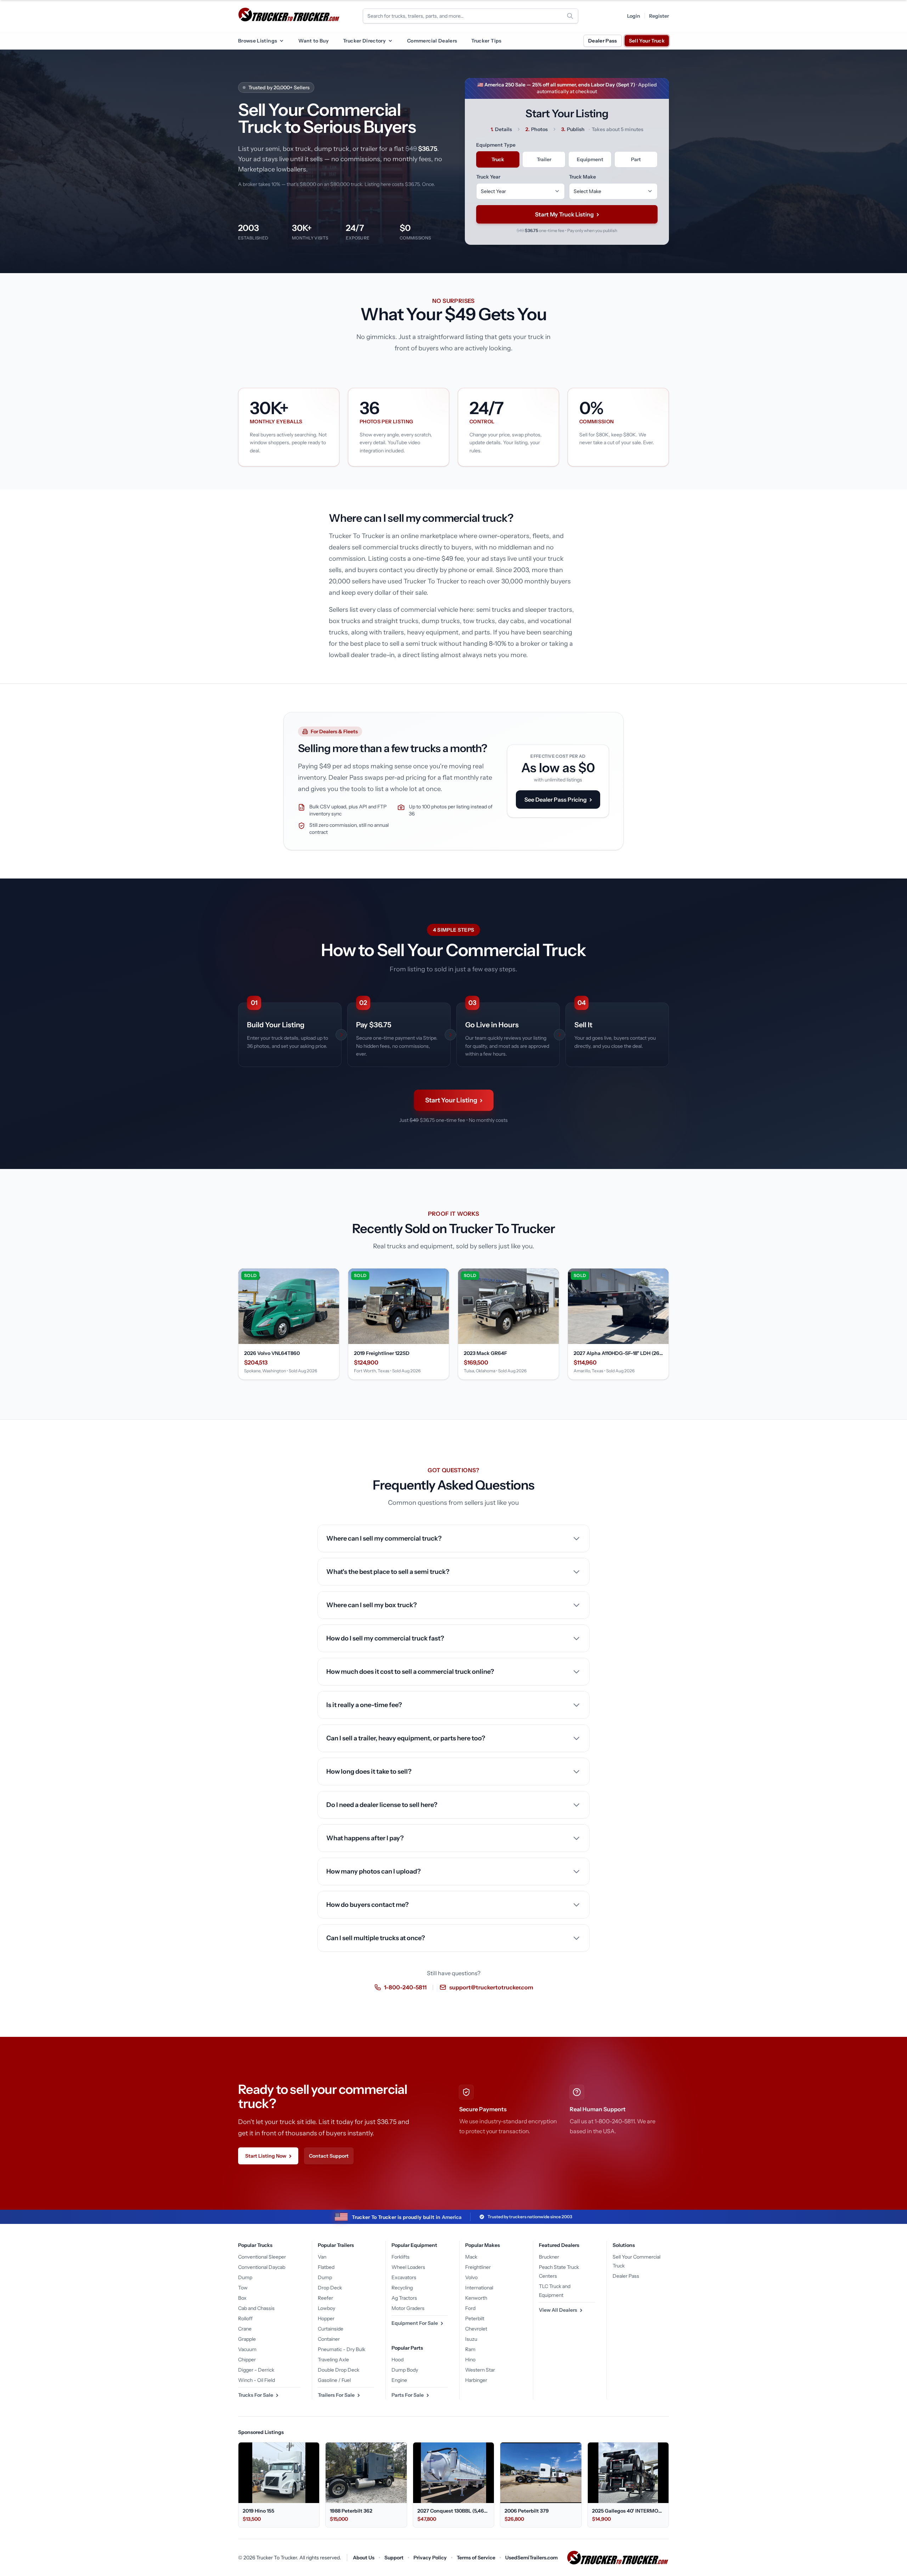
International (479, 2288)
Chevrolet (476, 2329)
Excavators (404, 2277)
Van (322, 2257)
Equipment (590, 159)
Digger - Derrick (256, 2370)
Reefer (325, 2298)
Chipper (247, 2360)
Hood (398, 2360)
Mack (471, 2257)
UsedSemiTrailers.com (531, 2558)
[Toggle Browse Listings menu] (281, 41)
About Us (364, 2558)
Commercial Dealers (432, 41)
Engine (399, 2380)
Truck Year (488, 177)
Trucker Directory (364, 41)
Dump (245, 2277)
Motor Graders (408, 2308)
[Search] (570, 16)
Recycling (402, 2288)
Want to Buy (314, 41)
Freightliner (478, 2267)
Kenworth (476, 2298)
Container (329, 2339)
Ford (470, 2308)
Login (634, 16)
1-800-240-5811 (405, 1987)
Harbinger (476, 2380)
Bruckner (549, 2257)
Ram (470, 2349)
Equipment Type (496, 145)
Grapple (247, 2339)
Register (659, 16)
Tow (243, 2288)
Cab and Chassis (256, 2308)
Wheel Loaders (408, 2267)
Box (242, 2298)
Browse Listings (258, 41)
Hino (470, 2360)
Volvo (471, 2277)
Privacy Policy (430, 2558)
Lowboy (326, 2308)
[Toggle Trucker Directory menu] (390, 41)
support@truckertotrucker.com (491, 1987)
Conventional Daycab (262, 2267)
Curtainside (331, 2329)
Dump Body (405, 2370)
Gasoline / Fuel (334, 2380)
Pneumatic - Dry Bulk (342, 2349)
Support (394, 2558)
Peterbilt (475, 2318)
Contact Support (329, 2156)
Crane (245, 2329)
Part (636, 159)
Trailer (544, 159)
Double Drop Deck (339, 2370)
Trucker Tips (486, 41)
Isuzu (471, 2339)
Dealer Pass (603, 41)
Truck (498, 159)
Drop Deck (330, 2288)
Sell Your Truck (647, 41)
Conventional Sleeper (262, 2257)
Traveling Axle (333, 2360)
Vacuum (247, 2349)
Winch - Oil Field (257, 2380)
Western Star (480, 2370)
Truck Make (582, 177)
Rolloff (245, 2318)
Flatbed (326, 2267)
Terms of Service (476, 2558)
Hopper (326, 2318)
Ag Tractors (404, 2298)
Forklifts (401, 2257)
